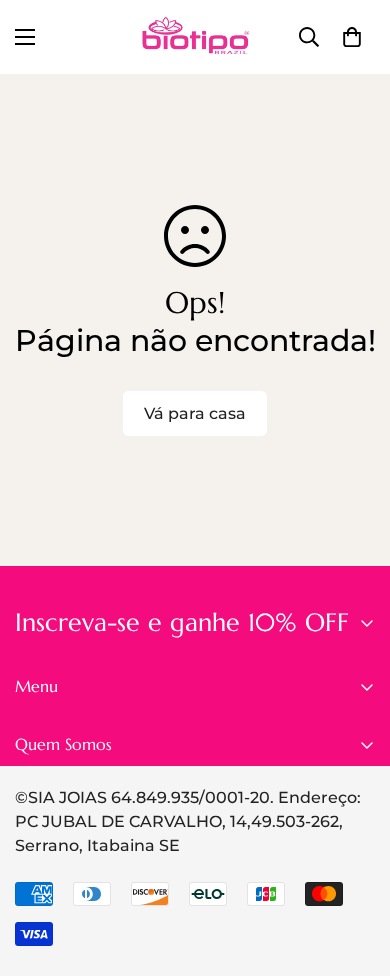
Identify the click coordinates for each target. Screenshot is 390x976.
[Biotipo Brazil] (195, 37)
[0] (352, 37)
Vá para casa (195, 413)
